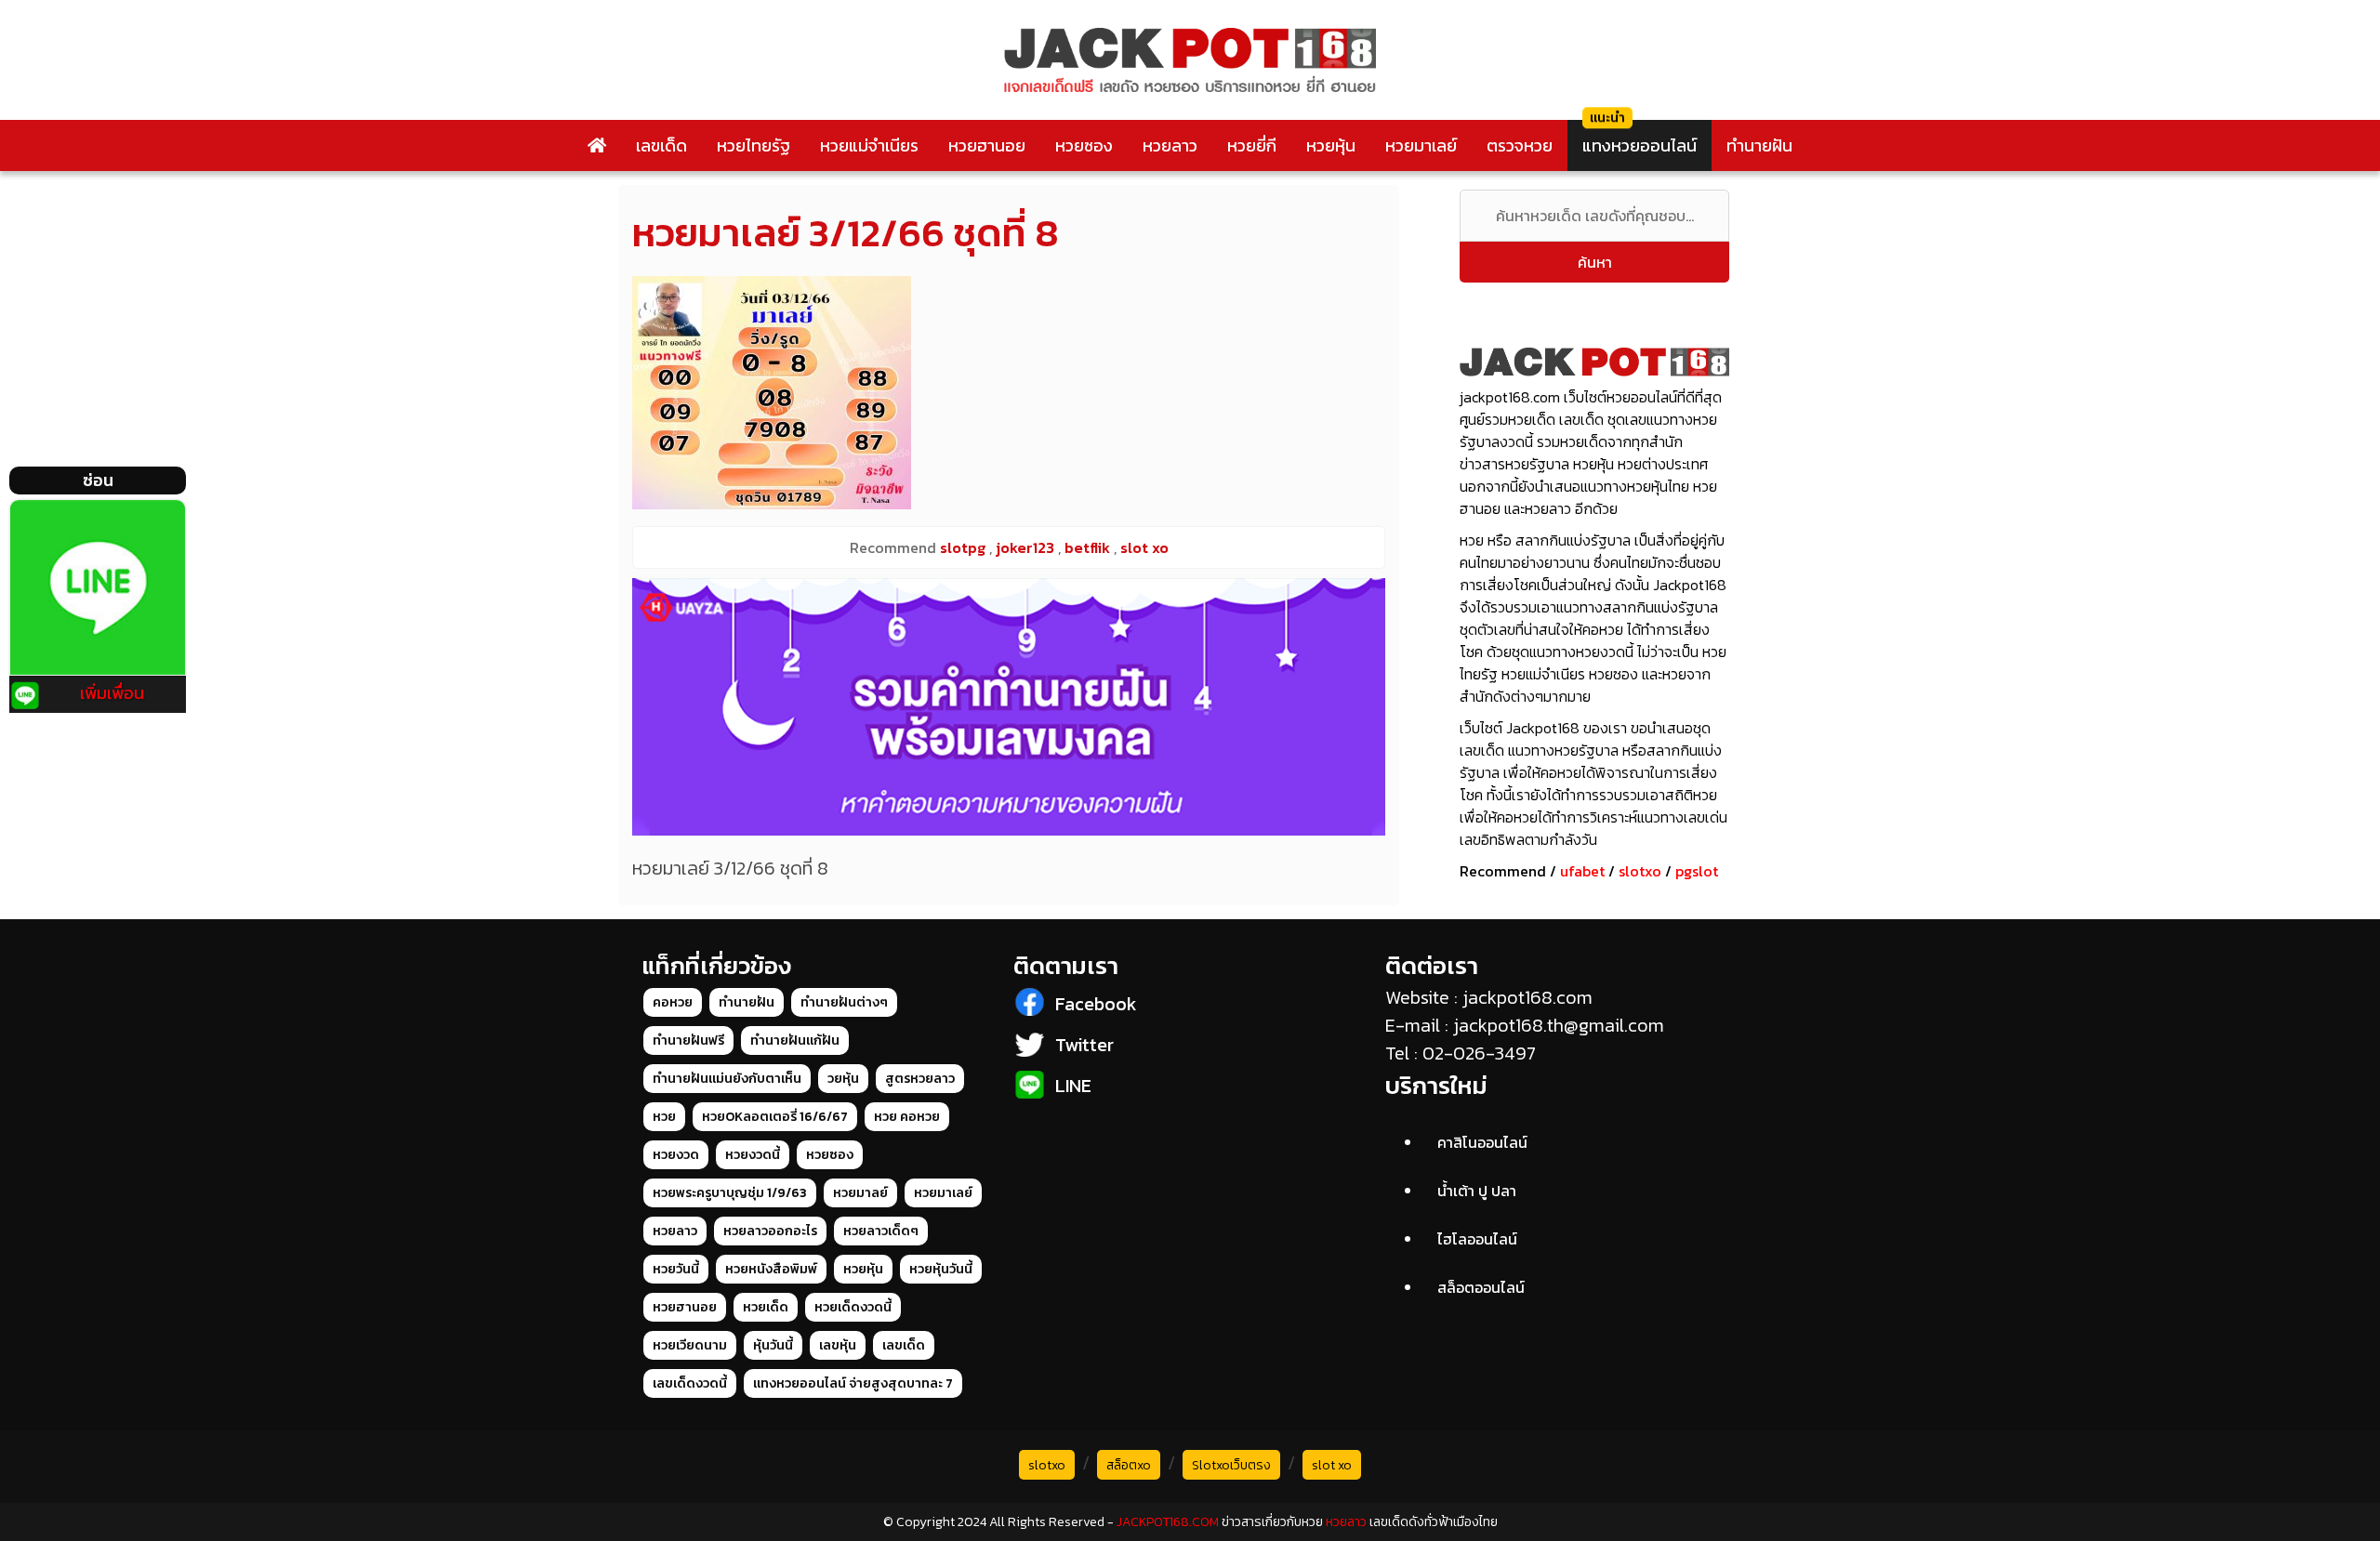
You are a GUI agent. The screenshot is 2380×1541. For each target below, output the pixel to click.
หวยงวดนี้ (753, 1155)
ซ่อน (98, 480)
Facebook (1096, 1004)
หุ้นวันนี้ (773, 1345)
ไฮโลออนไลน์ (1477, 1239)
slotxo (1640, 871)
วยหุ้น (843, 1079)
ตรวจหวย (1520, 145)
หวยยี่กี (1252, 145)
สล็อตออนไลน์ (1481, 1287)
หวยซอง (1084, 145)
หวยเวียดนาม (690, 1345)
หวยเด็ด (766, 1307)
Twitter (1084, 1045)
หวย (664, 1117)
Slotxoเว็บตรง (1231, 1465)
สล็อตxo (1129, 1465)
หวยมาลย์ (860, 1193)
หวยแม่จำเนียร (869, 145)
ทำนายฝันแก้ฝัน (795, 1041)
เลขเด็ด (661, 145)
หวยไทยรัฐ (754, 145)
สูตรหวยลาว (920, 1079)
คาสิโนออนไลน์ (1482, 1142)
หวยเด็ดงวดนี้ (853, 1307)
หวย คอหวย (907, 1117)
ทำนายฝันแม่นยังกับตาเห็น (727, 1079)
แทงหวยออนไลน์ (1640, 145)
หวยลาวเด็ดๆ (881, 1231)
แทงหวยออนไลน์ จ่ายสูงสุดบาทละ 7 (853, 1383)
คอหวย (673, 1002)
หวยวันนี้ (676, 1269)
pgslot (1697, 871)
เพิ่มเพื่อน (112, 693)
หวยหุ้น (1331, 145)
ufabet (1582, 871)
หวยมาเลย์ (1421, 145)
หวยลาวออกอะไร (770, 1231)
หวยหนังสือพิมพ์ (771, 1269)
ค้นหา (1595, 262)
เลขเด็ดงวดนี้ (690, 1383)
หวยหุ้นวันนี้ (941, 1269)
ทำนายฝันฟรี (688, 1041)
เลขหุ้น (838, 1345)
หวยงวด (676, 1155)
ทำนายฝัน (1759, 145)
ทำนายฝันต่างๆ (844, 1002)
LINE (1073, 1086)
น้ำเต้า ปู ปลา (1477, 1191)
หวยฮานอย (987, 145)
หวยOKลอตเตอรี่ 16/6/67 (775, 1117)
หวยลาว (1170, 145)
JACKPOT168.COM (1168, 1522)
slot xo (1332, 1465)
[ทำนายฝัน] (1009, 707)
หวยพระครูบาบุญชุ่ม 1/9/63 (730, 1193)
